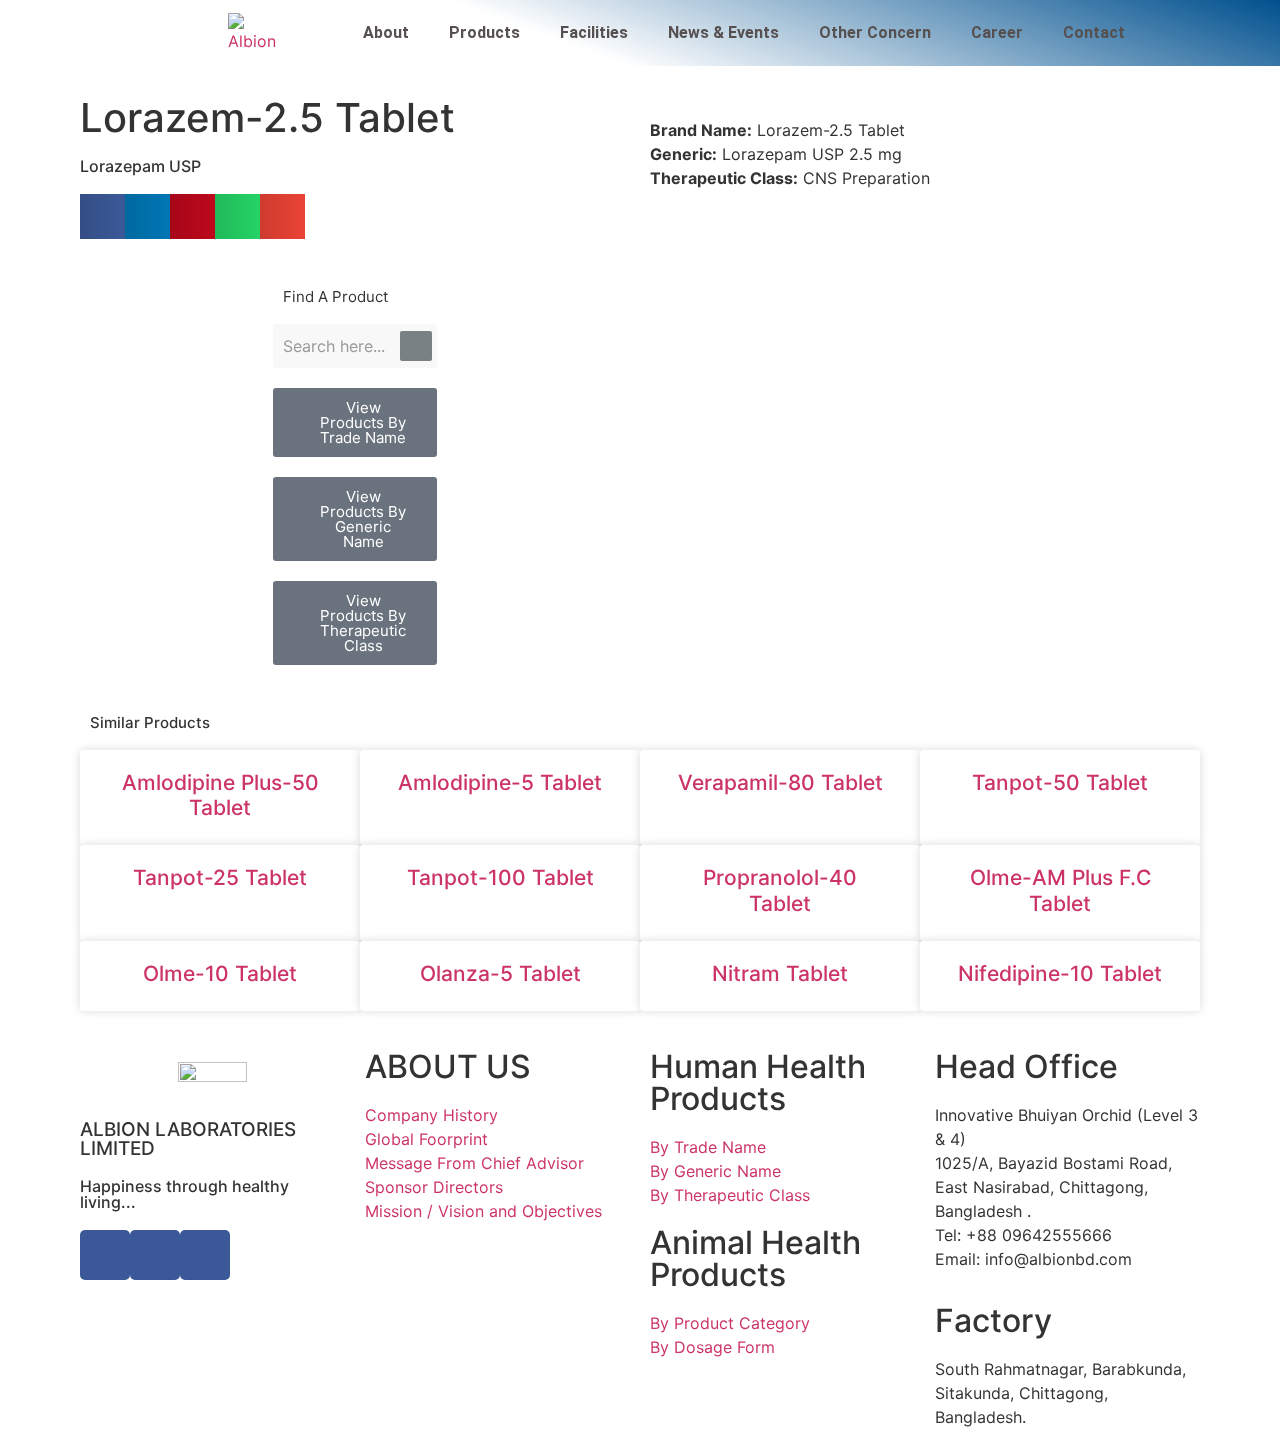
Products (484, 32)
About (386, 32)
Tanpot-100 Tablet (500, 877)
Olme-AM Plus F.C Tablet (1060, 890)
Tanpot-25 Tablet (220, 877)
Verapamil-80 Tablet (780, 782)
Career (997, 32)
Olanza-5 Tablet (500, 973)
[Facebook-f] (105, 1255)
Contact (1094, 32)
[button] (102, 216)
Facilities (594, 32)
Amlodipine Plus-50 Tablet (220, 795)
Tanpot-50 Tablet (1060, 782)
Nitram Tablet (780, 973)
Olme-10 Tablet (220, 973)
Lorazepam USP (140, 166)
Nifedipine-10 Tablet (1060, 973)
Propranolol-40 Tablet (780, 890)
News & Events (723, 32)
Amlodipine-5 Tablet (500, 782)
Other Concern (875, 32)
